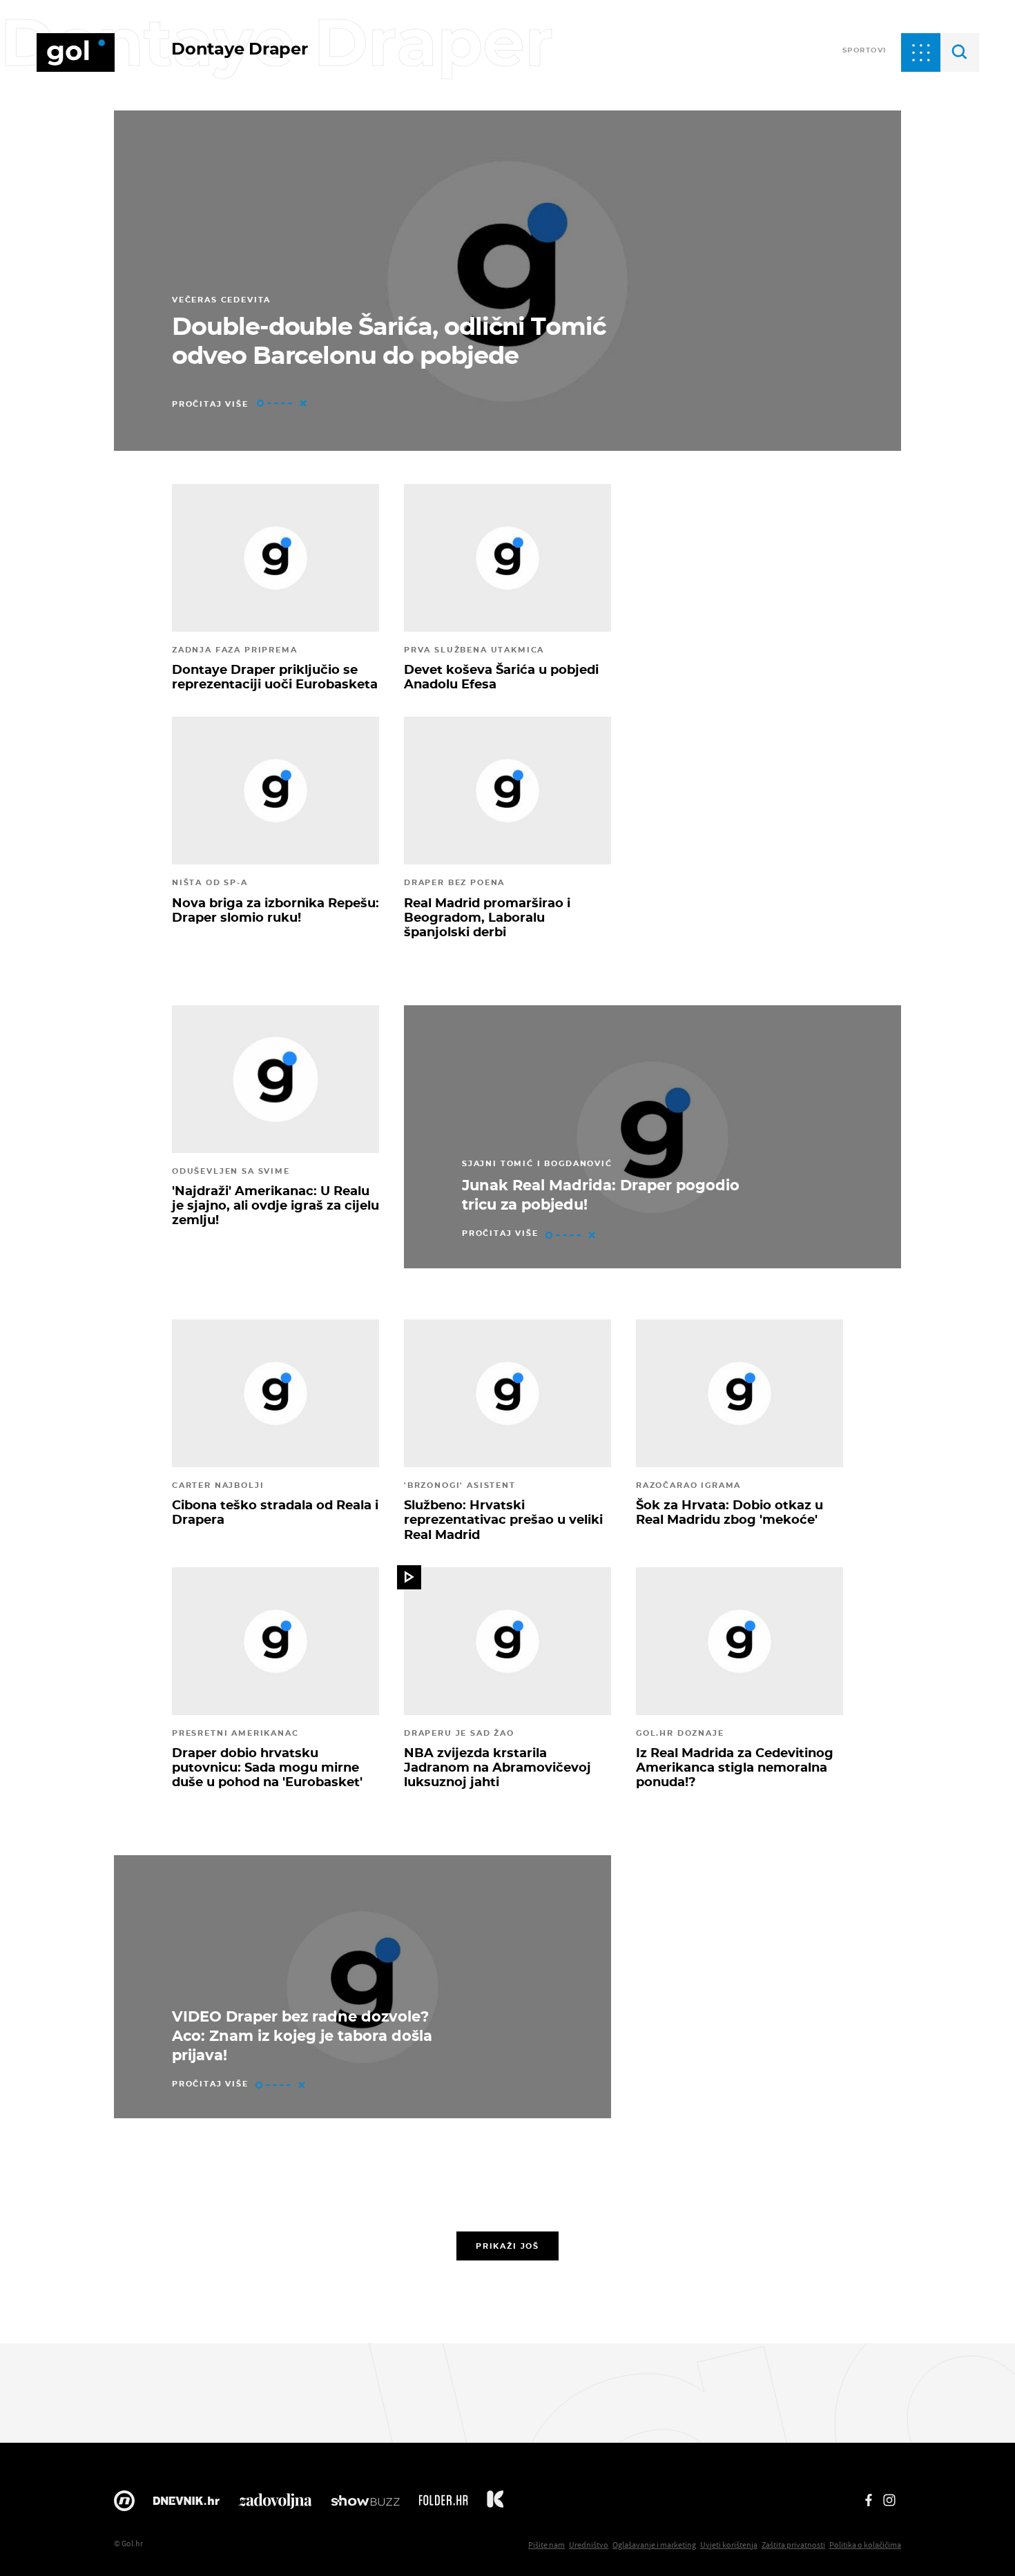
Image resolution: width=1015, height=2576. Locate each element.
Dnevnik (186, 2504)
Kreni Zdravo (495, 2504)
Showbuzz (365, 2504)
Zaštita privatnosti (793, 2545)
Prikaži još (507, 2246)
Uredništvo (589, 2545)
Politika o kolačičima (865, 2545)
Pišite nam (547, 2545)
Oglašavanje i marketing (654, 2545)
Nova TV (124, 2504)
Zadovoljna (275, 2504)
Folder (443, 2504)
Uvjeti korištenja (729, 2545)
